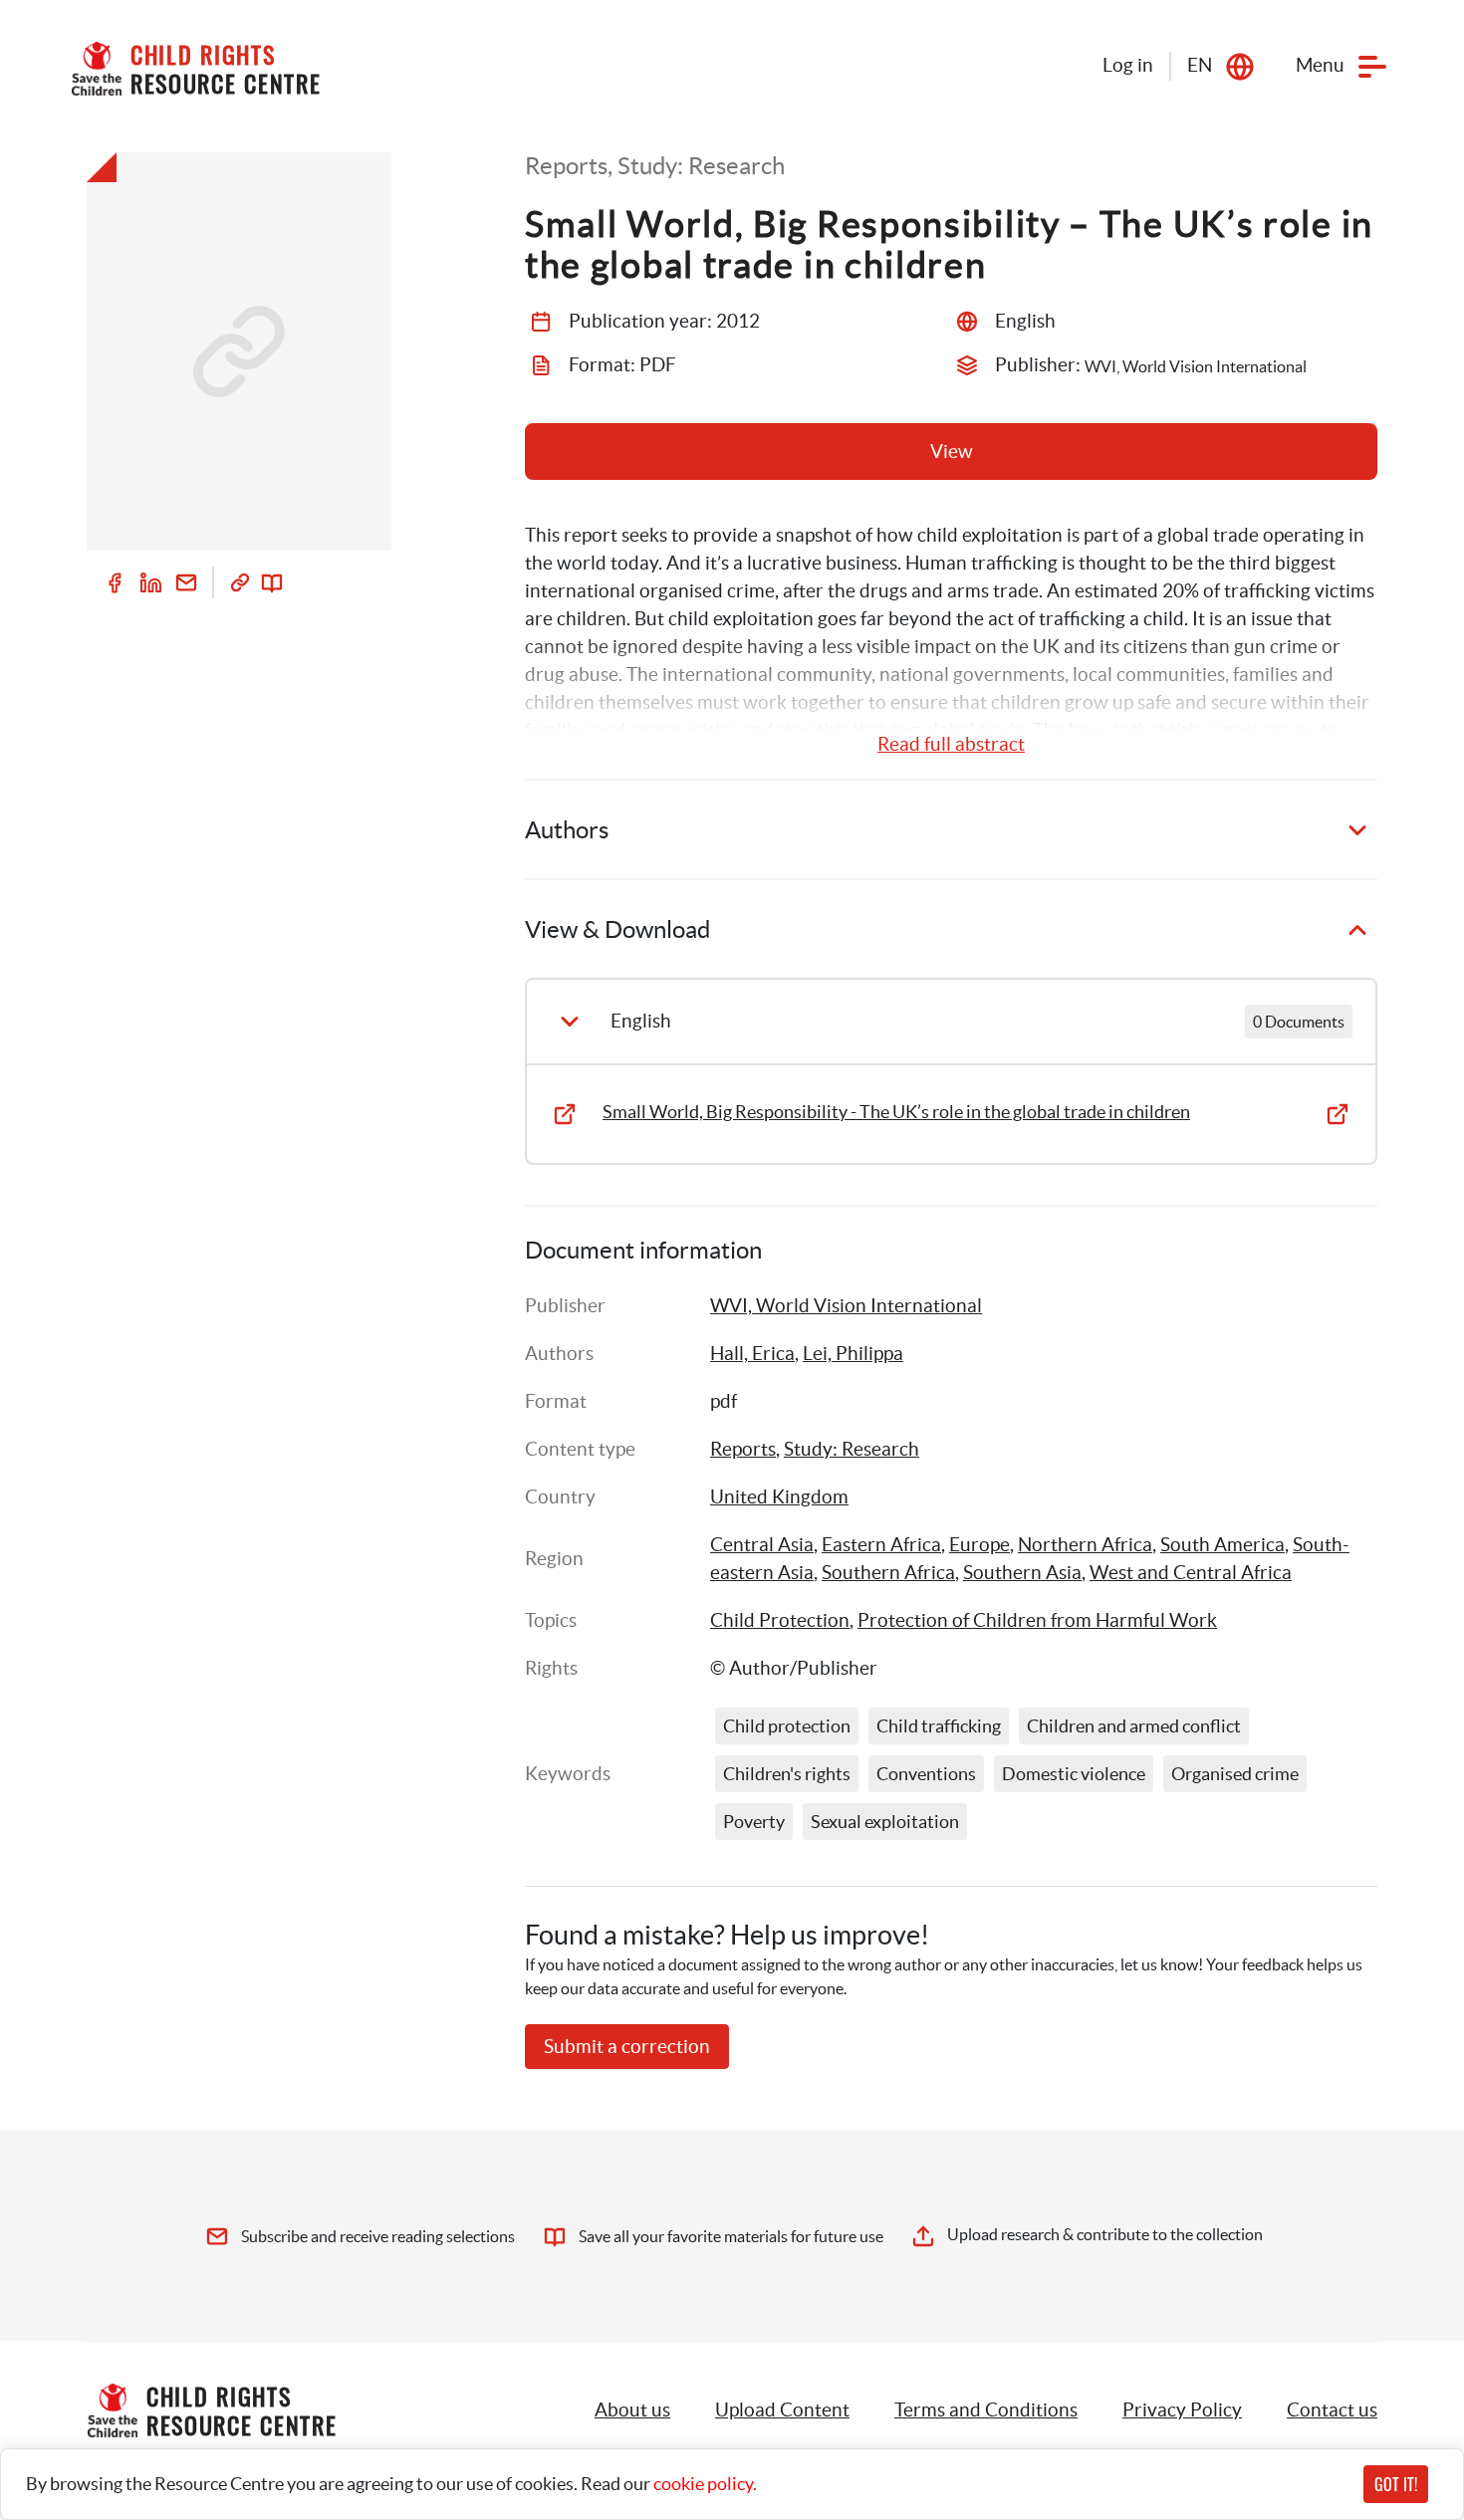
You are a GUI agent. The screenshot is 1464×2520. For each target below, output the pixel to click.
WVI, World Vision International (846, 1306)
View (952, 452)
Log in (1128, 65)
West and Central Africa (1191, 1573)
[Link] (240, 582)
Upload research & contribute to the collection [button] (1105, 2234)
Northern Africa (1085, 1545)
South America (1222, 1545)
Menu (1320, 65)
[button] (782, 2410)
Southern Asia (1022, 1573)
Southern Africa (888, 1573)
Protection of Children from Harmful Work (1037, 1620)
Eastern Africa (881, 1545)
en (1200, 65)
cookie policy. (705, 2484)
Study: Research (852, 1449)
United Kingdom (779, 1497)
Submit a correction (627, 2047)
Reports (743, 1449)
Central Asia (762, 1545)
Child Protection (780, 1620)
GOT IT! (1396, 2484)
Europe (979, 1545)
